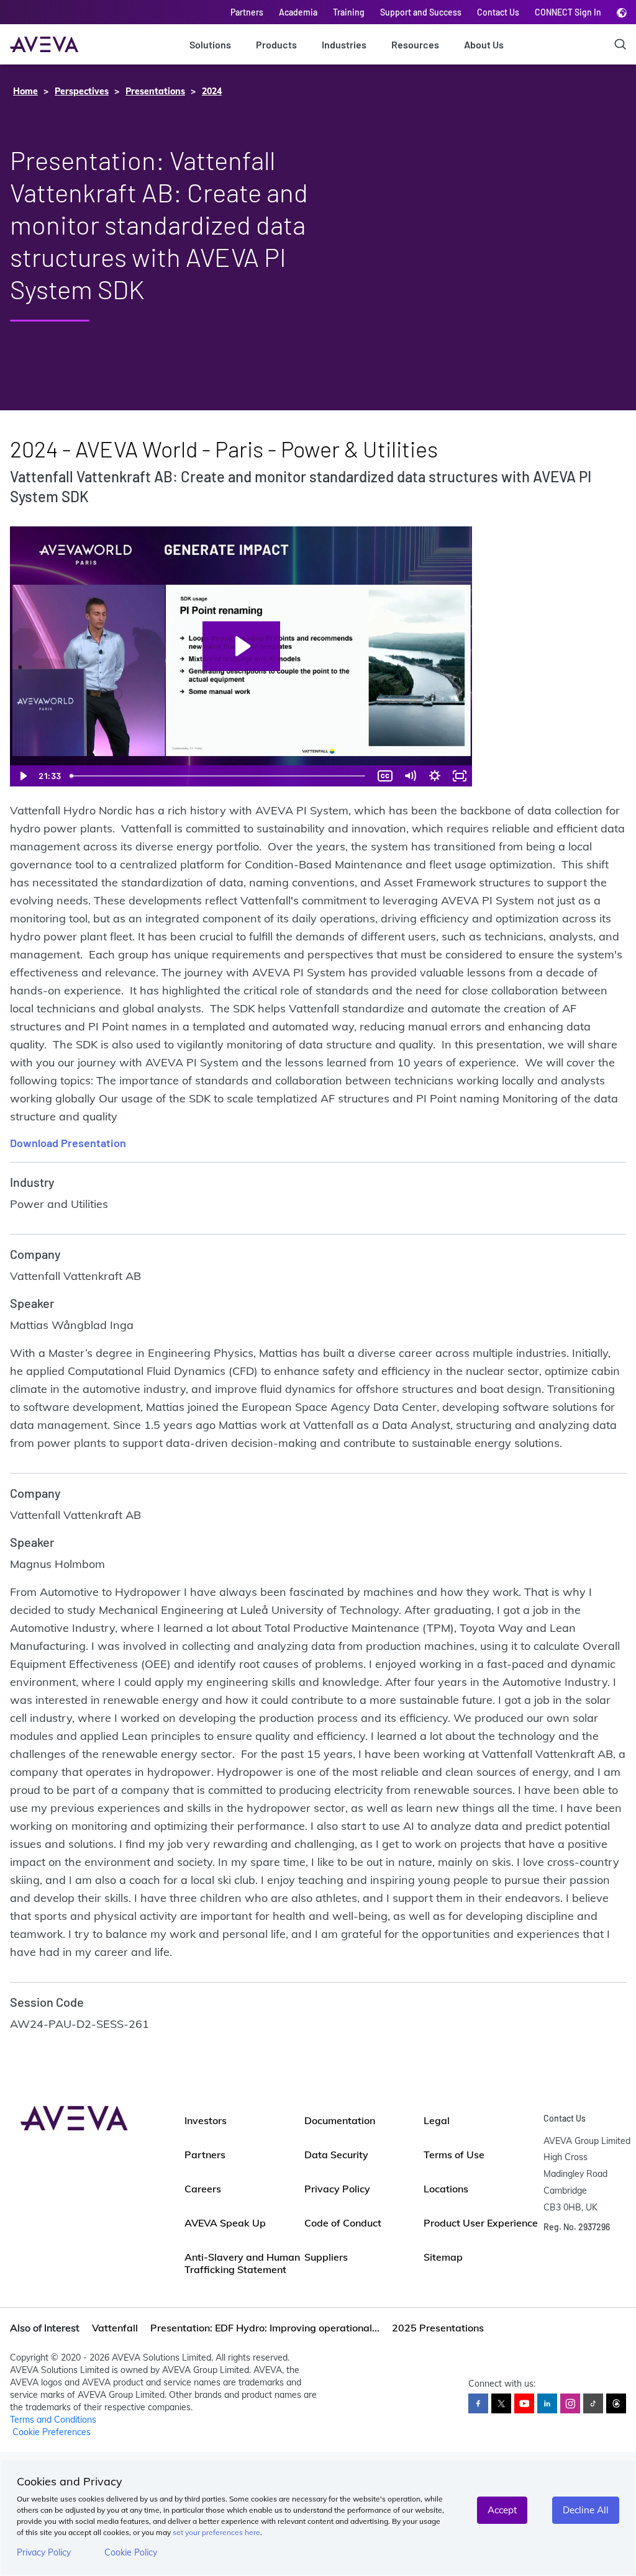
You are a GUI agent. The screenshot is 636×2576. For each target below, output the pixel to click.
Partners (247, 12)
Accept (502, 2510)
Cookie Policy (131, 2552)
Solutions (210, 44)
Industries (344, 44)
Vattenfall (115, 2328)
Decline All (586, 2510)
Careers (203, 2189)
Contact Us (498, 12)
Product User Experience (481, 2223)
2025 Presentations (438, 2328)
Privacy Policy (44, 2552)
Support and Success (421, 12)
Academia (298, 12)
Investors (206, 2120)
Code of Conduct (343, 2223)
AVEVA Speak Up (225, 2223)
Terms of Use (454, 2155)
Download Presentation (68, 1143)
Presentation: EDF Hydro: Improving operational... (265, 2328)
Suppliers (326, 2257)
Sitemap (443, 2257)
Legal (437, 2120)
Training (349, 12)
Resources (415, 44)
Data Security (336, 2155)
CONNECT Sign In (568, 12)
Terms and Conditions (53, 2420)
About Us (484, 44)
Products (276, 44)
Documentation (340, 2120)
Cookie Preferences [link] (52, 2432)
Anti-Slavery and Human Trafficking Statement (242, 2263)
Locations (446, 2189)
